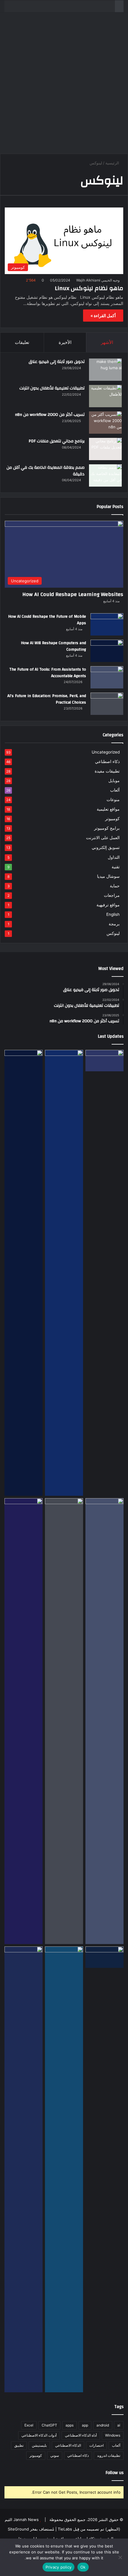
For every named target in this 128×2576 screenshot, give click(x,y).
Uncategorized (106, 752)
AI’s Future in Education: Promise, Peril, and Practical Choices (47, 699)
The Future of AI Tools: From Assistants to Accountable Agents (48, 673)
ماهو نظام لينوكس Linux (89, 288)
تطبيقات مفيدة (107, 771)
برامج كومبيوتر (107, 828)
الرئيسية (113, 163)
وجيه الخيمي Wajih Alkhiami (98, 280)
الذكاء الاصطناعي (68, 2445)
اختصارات (96, 2445)
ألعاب (115, 790)
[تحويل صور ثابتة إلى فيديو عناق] (105, 370)
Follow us (115, 2473)
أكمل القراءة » (103, 316)
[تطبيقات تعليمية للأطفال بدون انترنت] (105, 396)
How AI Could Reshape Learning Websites (73, 594)
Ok (83, 2567)
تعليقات (22, 342)
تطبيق (19, 2445)
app (85, 2425)
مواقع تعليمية (108, 809)
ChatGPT (49, 2425)
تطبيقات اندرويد (109, 2455)
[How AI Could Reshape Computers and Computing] (64, 2169)
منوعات (113, 800)
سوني (55, 2455)
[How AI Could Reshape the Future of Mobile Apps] (107, 624)
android (103, 2425)
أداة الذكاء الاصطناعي (81, 2435)
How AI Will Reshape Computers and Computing (53, 646)
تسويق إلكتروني (106, 847)
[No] (121, 2557)
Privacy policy (59, 2567)
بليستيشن (39, 2445)
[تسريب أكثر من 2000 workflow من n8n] (105, 423)
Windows (113, 2435)
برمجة (114, 924)
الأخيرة (65, 342)
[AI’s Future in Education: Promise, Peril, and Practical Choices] (107, 704)
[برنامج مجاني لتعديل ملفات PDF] (105, 449)
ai (119, 2425)
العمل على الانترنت (103, 838)
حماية (115, 886)
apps (70, 2425)
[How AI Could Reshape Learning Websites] (104, 1061)
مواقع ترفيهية (108, 905)
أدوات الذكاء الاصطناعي (39, 2435)
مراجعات (112, 895)
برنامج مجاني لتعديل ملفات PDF (57, 441)
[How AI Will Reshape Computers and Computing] (107, 651)
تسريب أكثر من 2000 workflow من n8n (50, 415)
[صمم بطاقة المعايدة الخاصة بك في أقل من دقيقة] (105, 475)
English (113, 914)
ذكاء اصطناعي (107, 762)
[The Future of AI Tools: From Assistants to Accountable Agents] (107, 677)
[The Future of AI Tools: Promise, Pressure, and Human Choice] (24, 2169)
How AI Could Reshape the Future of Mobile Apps (47, 620)
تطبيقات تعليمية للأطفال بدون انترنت (52, 388)
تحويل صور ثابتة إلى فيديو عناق (57, 362)
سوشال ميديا (108, 876)
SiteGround (18, 2529)
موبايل (114, 781)
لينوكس (113, 933)
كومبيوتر (112, 819)
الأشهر (107, 342)
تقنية (116, 867)
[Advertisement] (64, 85)
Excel (29, 2425)
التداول (114, 857)
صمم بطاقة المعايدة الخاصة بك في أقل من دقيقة (46, 471)
